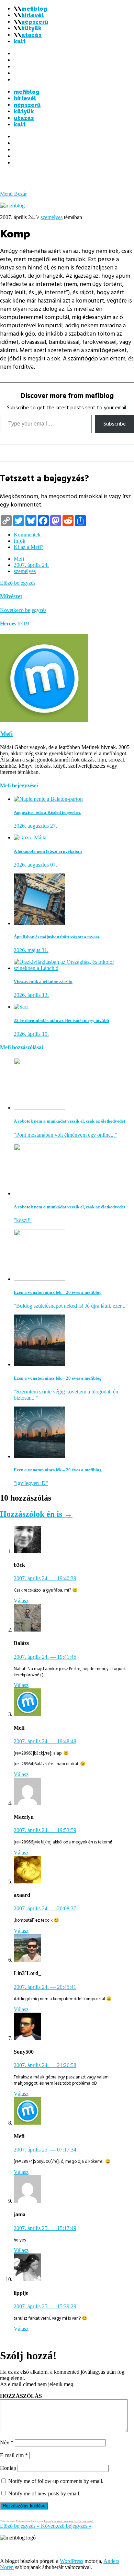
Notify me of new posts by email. (44, 2493)
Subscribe (115, 424)
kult (20, 42)
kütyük (31, 28)
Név (7, 2442)
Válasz (21, 1601)
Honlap (8, 2468)
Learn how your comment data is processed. (69, 2521)
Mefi (19, 559)
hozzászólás (21, 2396)
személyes (52, 217)
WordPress (71, 2561)
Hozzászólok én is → (36, 1514)
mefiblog (34, 9)
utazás (31, 35)
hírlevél (32, 15)
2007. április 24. (31, 565)
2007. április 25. (45, 2150)
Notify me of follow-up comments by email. (56, 2481)
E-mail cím (14, 2455)
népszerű (35, 22)
